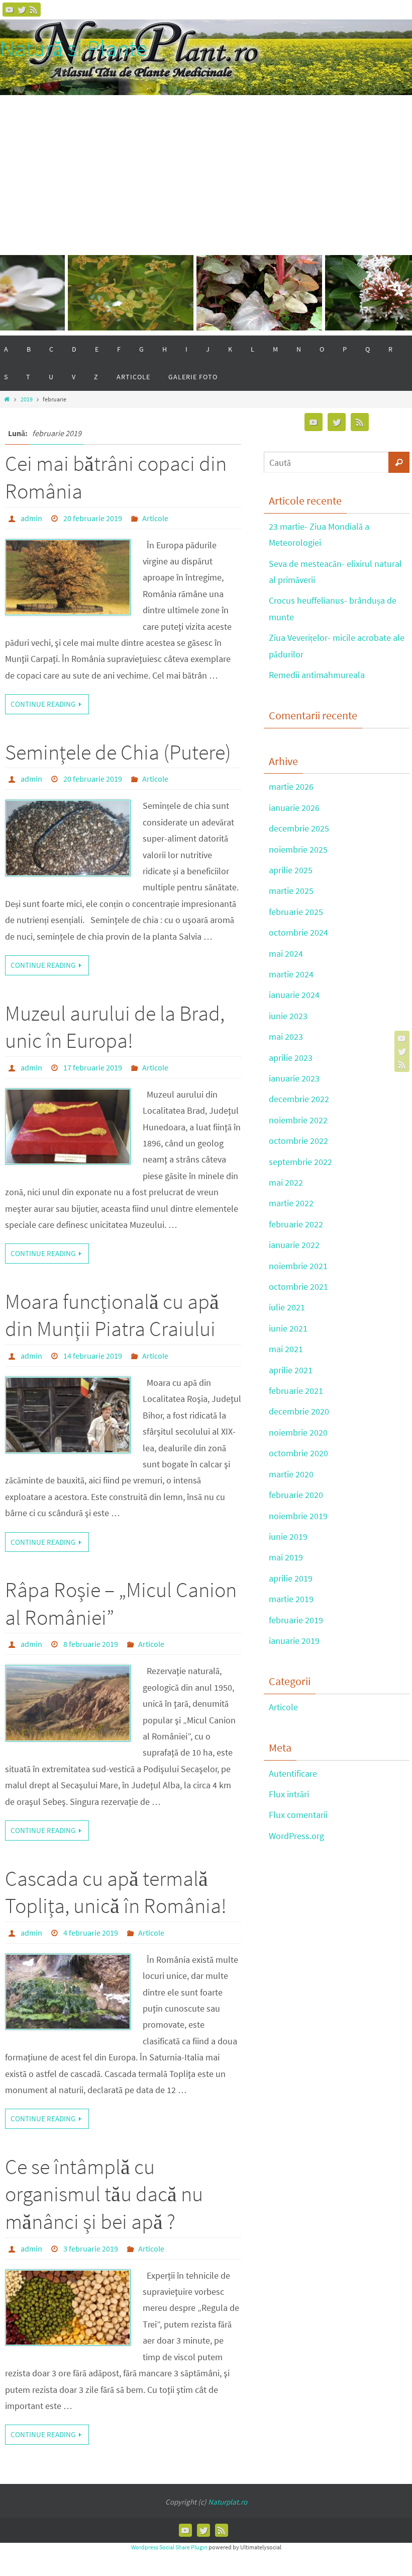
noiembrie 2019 (298, 1516)
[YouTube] (10, 10)
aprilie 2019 (291, 1578)
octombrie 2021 (298, 1286)
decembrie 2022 (299, 1099)
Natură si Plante (74, 49)
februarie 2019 (296, 1620)
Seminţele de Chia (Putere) (118, 752)
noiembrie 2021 (298, 1266)
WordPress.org (296, 1836)
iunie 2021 (288, 1328)
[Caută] (399, 462)
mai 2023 (286, 1036)
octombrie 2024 (298, 932)
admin (31, 518)
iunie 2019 (288, 1536)
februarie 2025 (296, 912)
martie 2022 (291, 1203)
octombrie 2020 (298, 1453)
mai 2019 (286, 1557)
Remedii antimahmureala (317, 675)
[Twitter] (22, 10)
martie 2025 (291, 891)
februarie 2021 (296, 1391)
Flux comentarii (298, 1815)
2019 (27, 399)
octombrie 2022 (298, 1141)
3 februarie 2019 (91, 2249)
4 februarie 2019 (91, 1933)
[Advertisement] (206, 171)
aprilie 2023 (291, 1058)
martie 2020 (291, 1474)
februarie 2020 (296, 1495)
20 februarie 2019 (93, 518)
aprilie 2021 (291, 1370)
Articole (155, 518)
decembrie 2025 (299, 828)
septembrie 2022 (300, 1162)
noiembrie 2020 (298, 1432)
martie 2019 (291, 1599)
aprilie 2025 (291, 870)
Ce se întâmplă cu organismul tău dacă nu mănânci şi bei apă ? (104, 2194)
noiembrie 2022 (298, 1120)
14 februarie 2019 (93, 1356)
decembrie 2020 (299, 1411)
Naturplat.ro (228, 2502)
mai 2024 (286, 953)
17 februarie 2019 (93, 1067)
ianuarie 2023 (294, 1078)
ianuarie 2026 (294, 808)
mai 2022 (286, 1182)
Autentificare (293, 1773)
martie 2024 (291, 974)
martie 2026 (291, 786)
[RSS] (34, 10)
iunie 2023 (288, 1016)
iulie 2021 (287, 1307)
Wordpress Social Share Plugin (170, 2547)
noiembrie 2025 (298, 849)
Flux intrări (289, 1794)
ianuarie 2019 (294, 1641)
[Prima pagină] (7, 399)
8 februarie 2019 (91, 1644)
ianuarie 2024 (294, 995)
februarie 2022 (296, 1224)
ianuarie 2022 (294, 1245)
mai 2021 (286, 1349)
